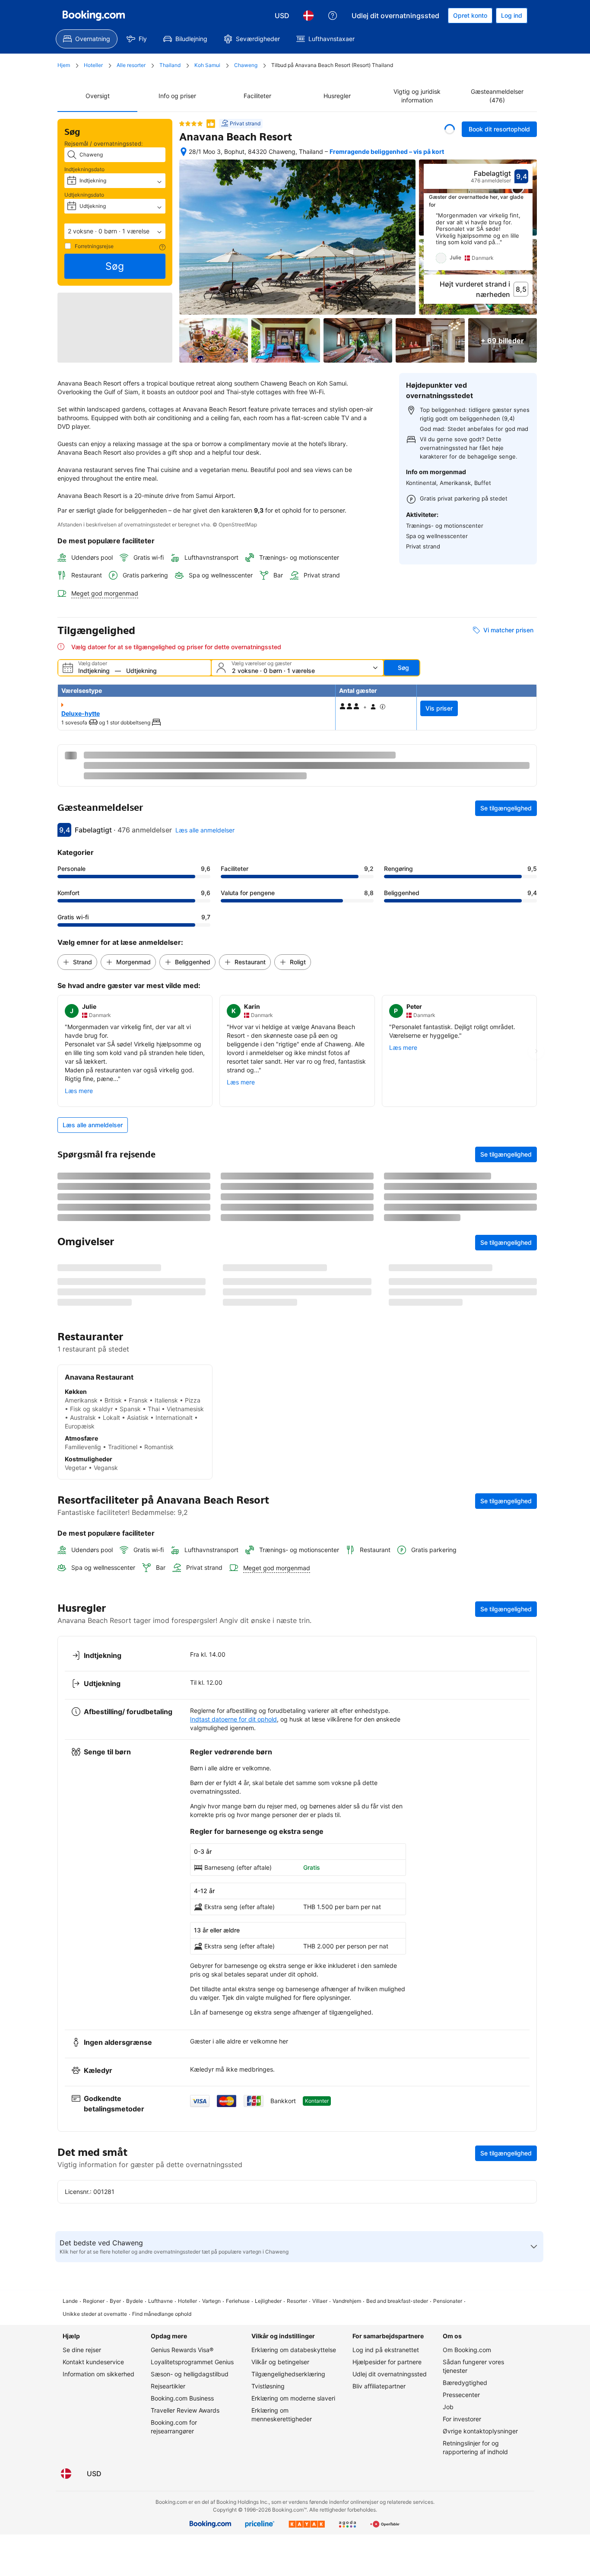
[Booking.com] (94, 16)
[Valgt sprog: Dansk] (308, 16)
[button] (115, 231)
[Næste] (527, 241)
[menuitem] (87, 39)
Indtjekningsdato (84, 169)
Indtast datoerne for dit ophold (233, 1983)
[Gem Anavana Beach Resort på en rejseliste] (450, 129)
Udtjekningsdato (84, 195)
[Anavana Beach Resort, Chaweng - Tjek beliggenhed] (184, 152)
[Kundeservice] (333, 16)
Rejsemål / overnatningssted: (104, 143)
